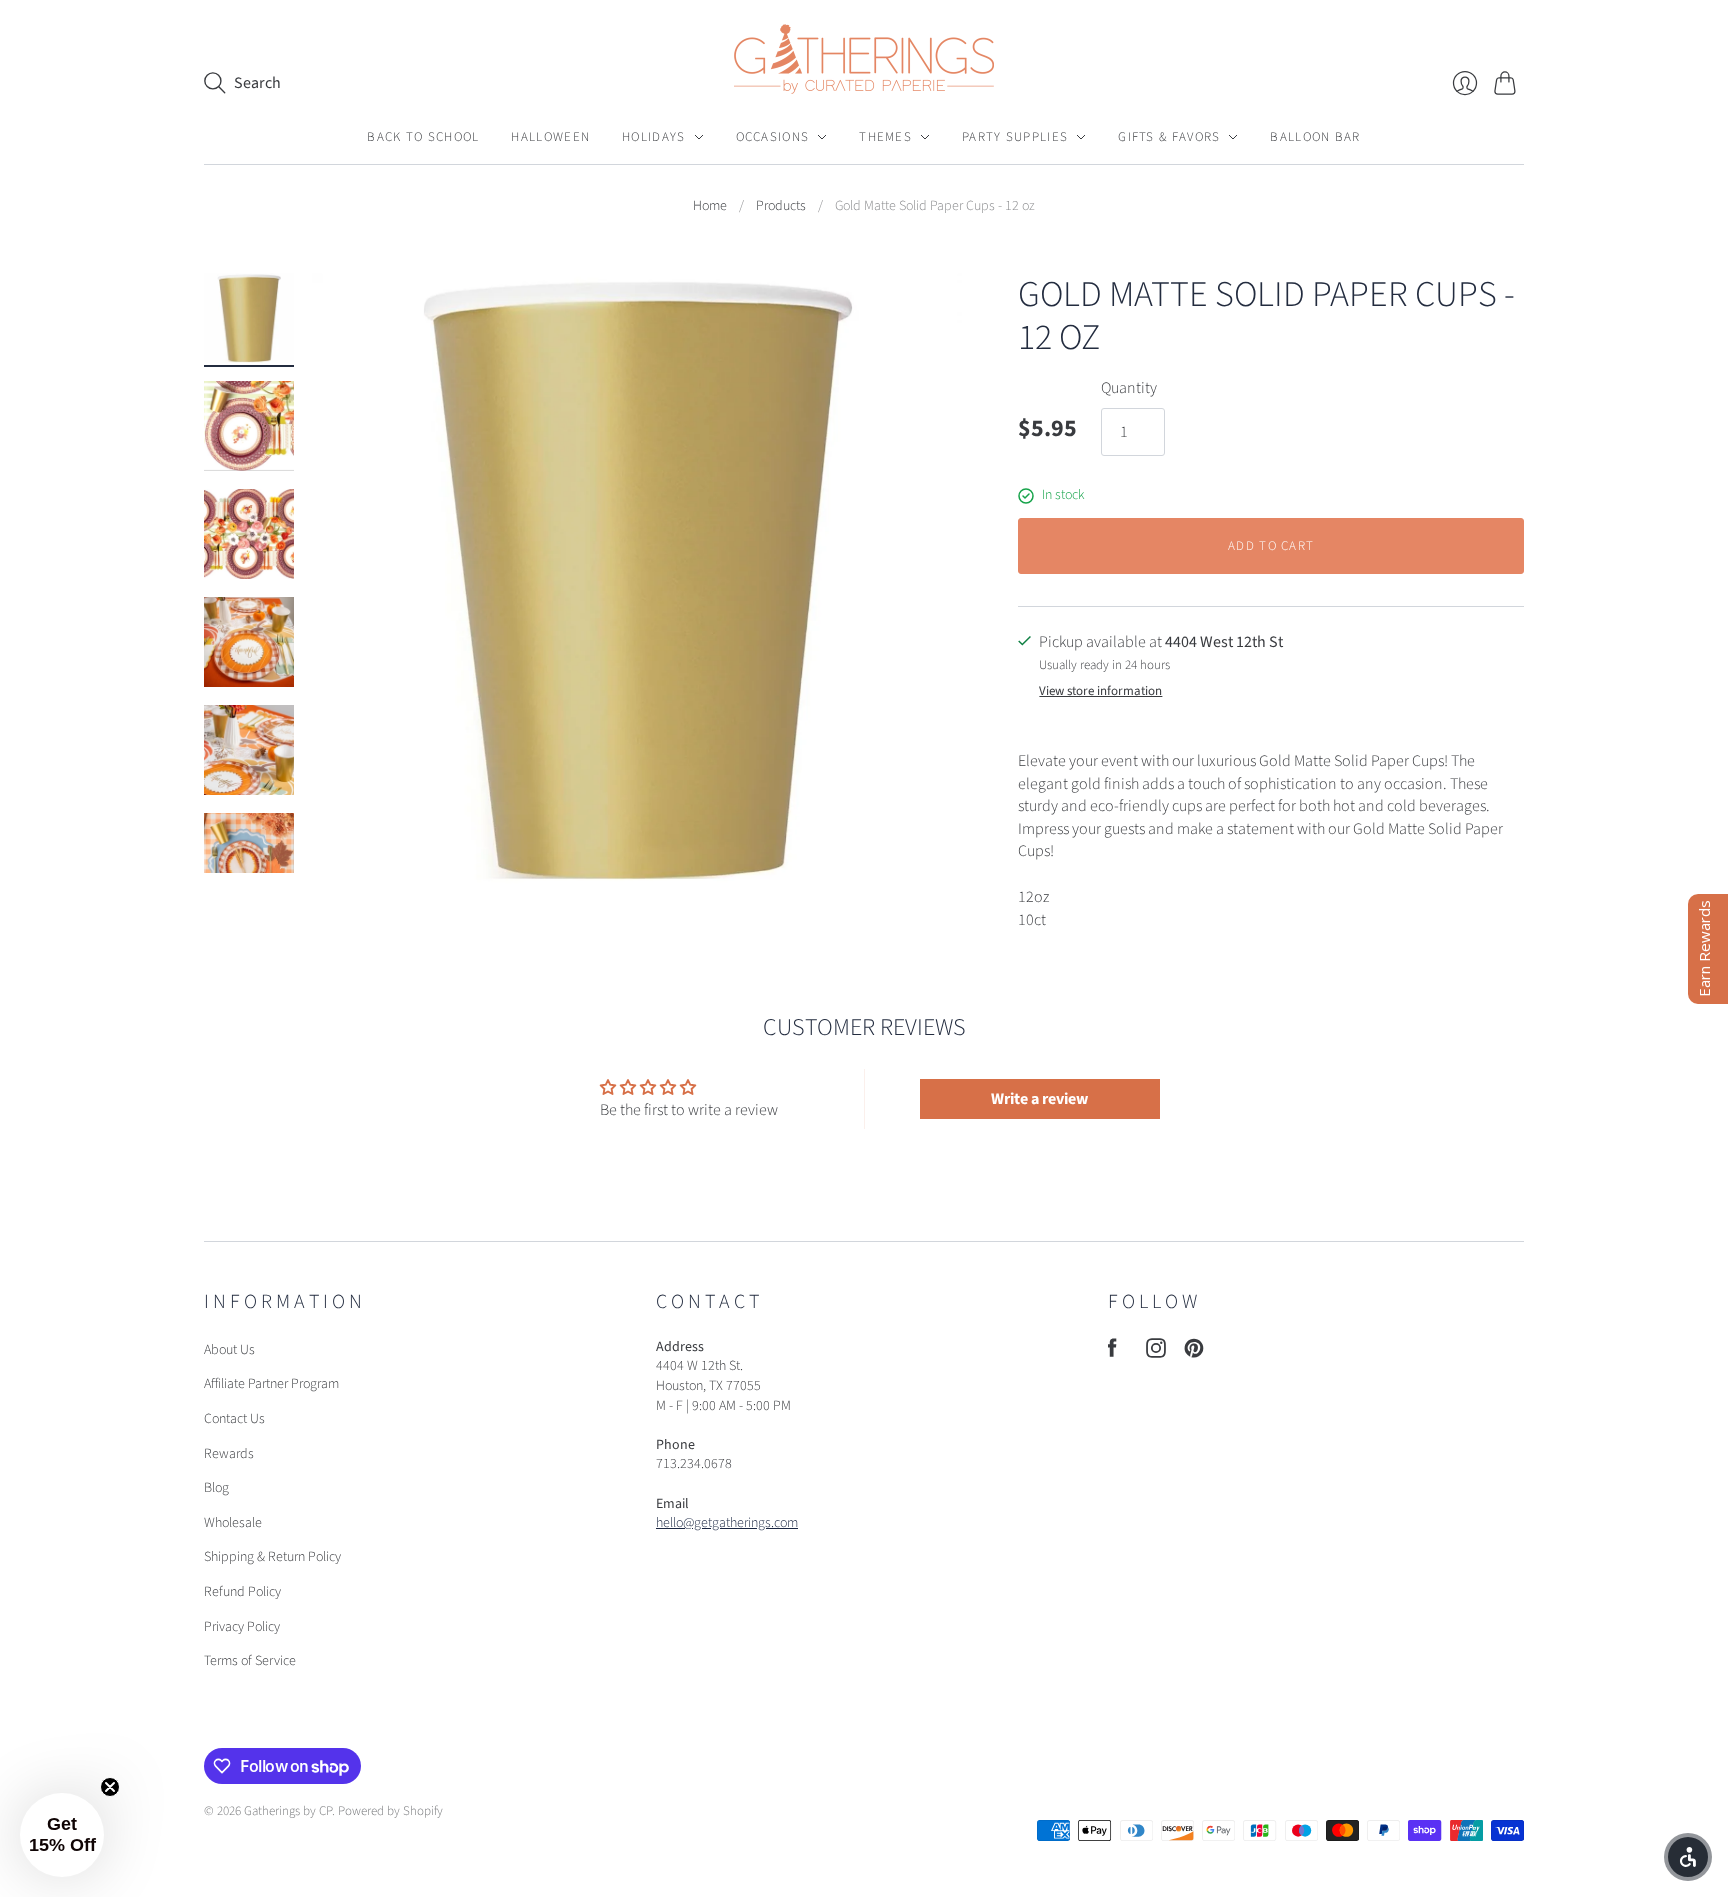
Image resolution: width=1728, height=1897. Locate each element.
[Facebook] (1112, 1353)
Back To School (423, 137)
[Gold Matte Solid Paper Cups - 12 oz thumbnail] (249, 318)
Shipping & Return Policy (272, 1557)
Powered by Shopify (390, 1811)
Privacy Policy (242, 1627)
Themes (885, 137)
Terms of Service (250, 1661)
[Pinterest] (1194, 1353)
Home (710, 206)
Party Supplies (1015, 137)
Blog (216, 1488)
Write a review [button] (1039, 1099)
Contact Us (234, 1419)
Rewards (229, 1454)
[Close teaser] (110, 1787)
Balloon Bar (1315, 137)
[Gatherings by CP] (864, 59)
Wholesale (233, 1523)
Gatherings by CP (288, 1811)
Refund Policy (242, 1592)
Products (781, 206)
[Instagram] (1156, 1353)
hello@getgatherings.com (727, 1523)
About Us (229, 1350)
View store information (1100, 691)
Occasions (773, 137)
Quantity (1129, 388)
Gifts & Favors (1169, 137)
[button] (62, 1835)
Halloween (550, 137)
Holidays (653, 137)
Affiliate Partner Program (271, 1384)
